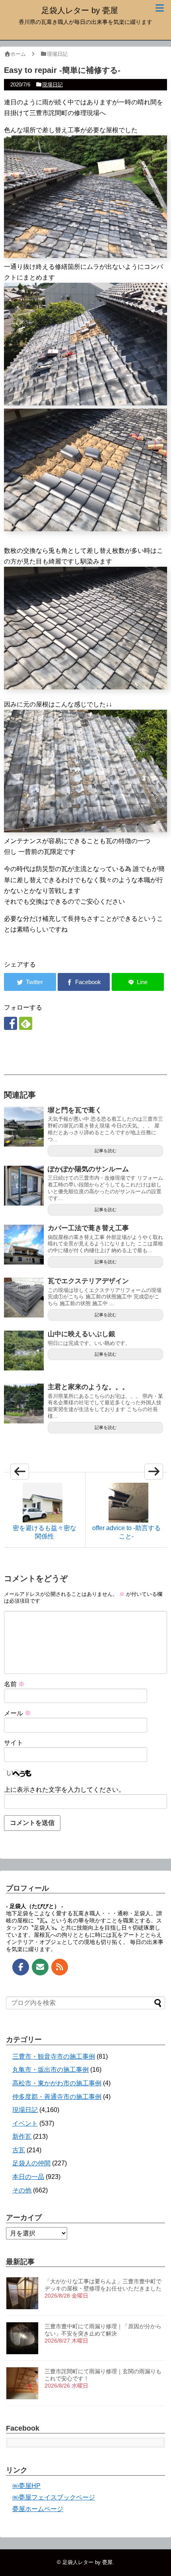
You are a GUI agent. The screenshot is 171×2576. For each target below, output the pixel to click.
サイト (14, 1743)
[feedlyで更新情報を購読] (26, 1023)
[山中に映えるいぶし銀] (24, 1351)
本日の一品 (28, 2177)
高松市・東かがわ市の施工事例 (57, 2083)
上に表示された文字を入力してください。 (64, 1790)
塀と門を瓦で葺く (75, 1110)
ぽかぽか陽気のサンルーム (88, 1169)
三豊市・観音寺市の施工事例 (54, 2056)
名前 (14, 1684)
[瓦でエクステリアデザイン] (24, 1298)
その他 (22, 2190)
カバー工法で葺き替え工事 (88, 1228)
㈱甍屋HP (26, 2486)
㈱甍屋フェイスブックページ (54, 2497)
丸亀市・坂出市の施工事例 (51, 2070)
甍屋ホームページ (38, 2509)
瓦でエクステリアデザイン (88, 1281)
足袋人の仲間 (31, 2163)
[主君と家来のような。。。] (24, 1403)
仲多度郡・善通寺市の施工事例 (57, 2097)
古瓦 (19, 2150)
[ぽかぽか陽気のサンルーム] (24, 1186)
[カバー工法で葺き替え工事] (24, 1245)
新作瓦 (22, 2137)
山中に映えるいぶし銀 (82, 1334)
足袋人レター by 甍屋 (80, 10)
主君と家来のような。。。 (88, 1387)
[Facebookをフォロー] (11, 1023)
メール (17, 1713)
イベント (25, 2123)
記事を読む (106, 1151)
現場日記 (52, 85)
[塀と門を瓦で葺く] (24, 1127)
